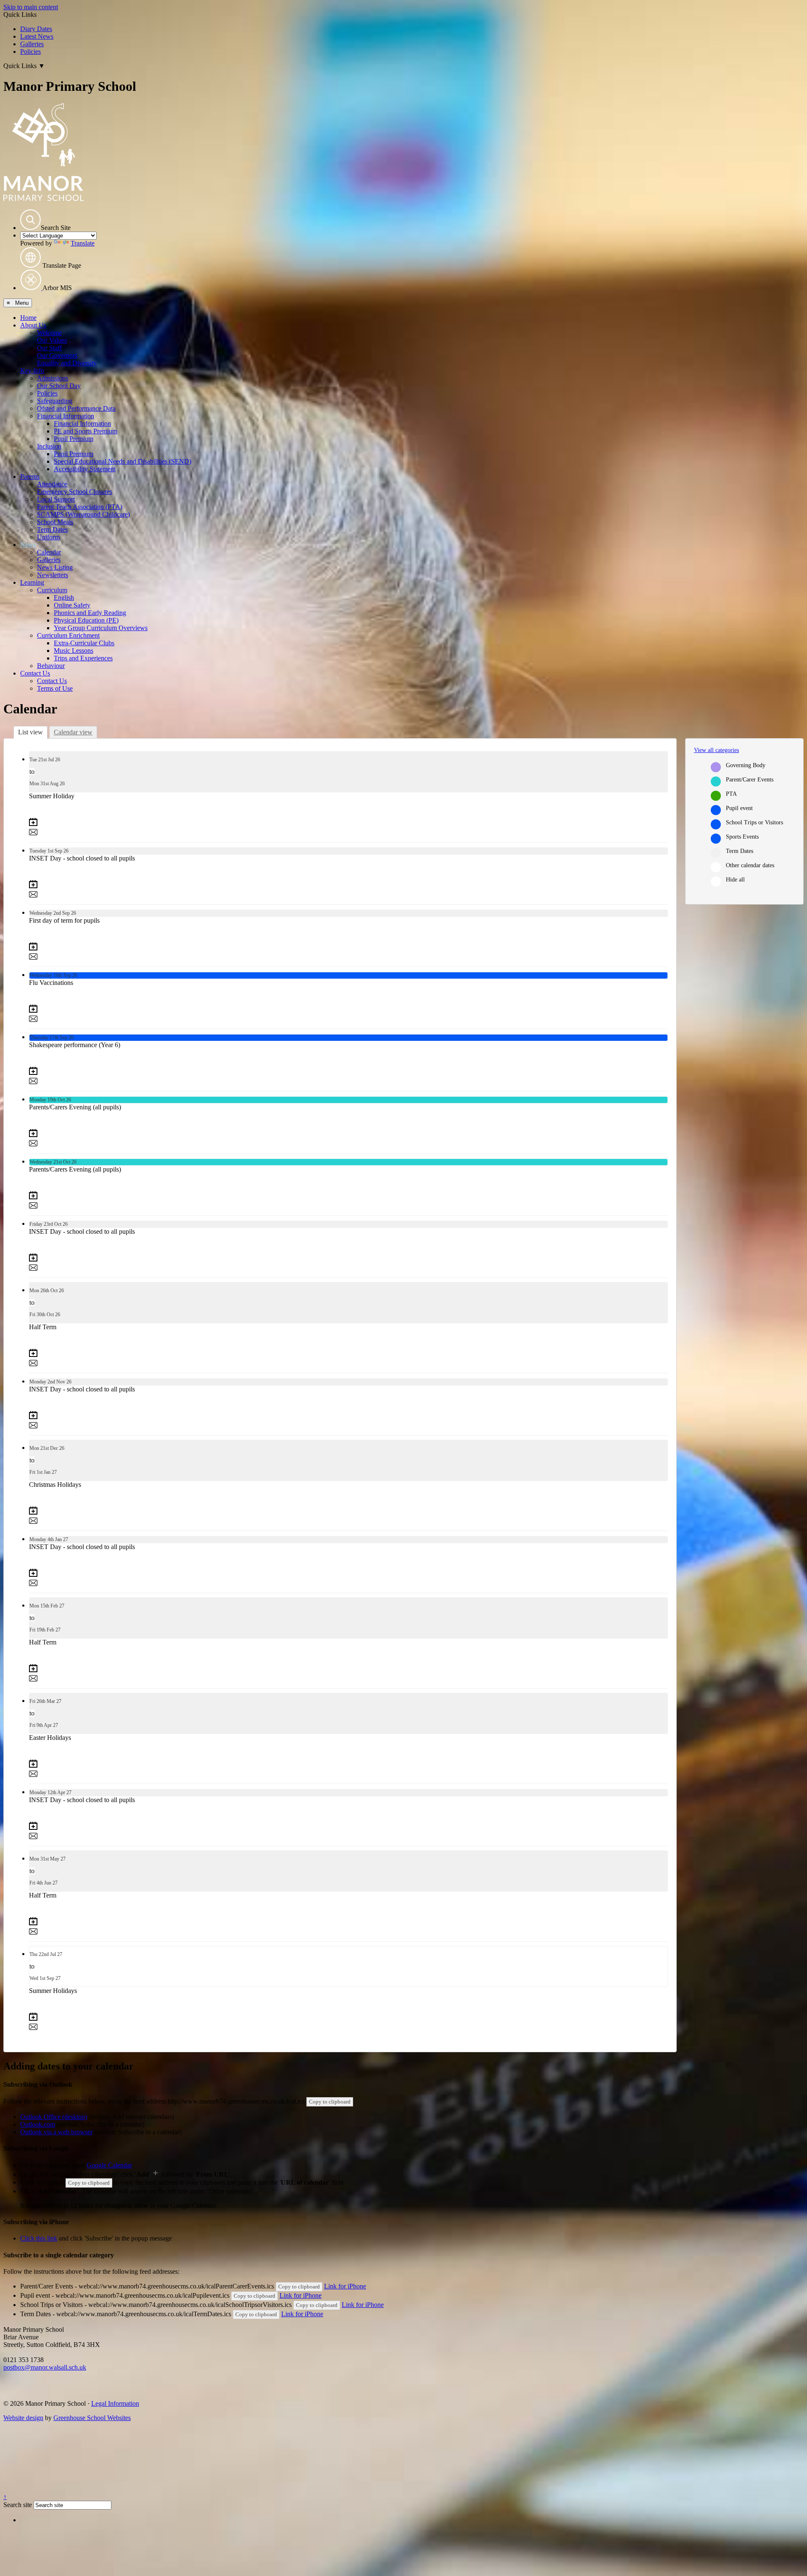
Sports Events (742, 837)
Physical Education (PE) (86, 620)
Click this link (39, 2238)
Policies (30, 51)
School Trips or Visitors (754, 822)
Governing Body (746, 765)
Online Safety (72, 605)
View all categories (716, 750)
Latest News (37, 36)
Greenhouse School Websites (92, 2418)
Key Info (32, 371)
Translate (83, 243)
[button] (30, 220)
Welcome (49, 333)
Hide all (735, 880)
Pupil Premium (74, 439)
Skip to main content (31, 7)
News (28, 545)
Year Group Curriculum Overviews (101, 628)
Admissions (53, 378)
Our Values (52, 340)
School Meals (55, 522)
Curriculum (52, 590)
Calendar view (73, 732)
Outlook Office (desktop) (54, 2117)
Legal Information (115, 2403)
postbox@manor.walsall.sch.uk (45, 2367)
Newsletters (53, 575)
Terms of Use (55, 688)
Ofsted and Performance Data (76, 408)
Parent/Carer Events (750, 780)
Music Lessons (74, 651)
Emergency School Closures (75, 492)
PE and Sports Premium (86, 431)
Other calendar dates (750, 865)
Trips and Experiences (83, 658)
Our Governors (57, 355)
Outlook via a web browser (56, 2132)
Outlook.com (38, 2124)
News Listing (55, 567)
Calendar (49, 552)
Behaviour (51, 666)
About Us (33, 325)
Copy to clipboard (330, 2102)
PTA (731, 794)
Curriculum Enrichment (68, 635)
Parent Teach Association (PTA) (80, 507)
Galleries (32, 44)
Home (28, 318)
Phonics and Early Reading (90, 613)
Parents (30, 476)
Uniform (48, 537)
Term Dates (52, 529)
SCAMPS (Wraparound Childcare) (83, 514)
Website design (23, 2418)
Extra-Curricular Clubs (84, 643)
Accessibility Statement (85, 469)
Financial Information (66, 416)
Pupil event (739, 808)
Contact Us (35, 673)
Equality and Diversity (67, 363)
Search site (18, 2505)
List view (30, 732)
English (64, 598)
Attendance (52, 484)
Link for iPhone (345, 2286)
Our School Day (59, 386)
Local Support (56, 499)
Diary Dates (36, 29)
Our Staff (49, 348)
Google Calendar (109, 2165)
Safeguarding (55, 401)
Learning (32, 582)
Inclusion (49, 446)
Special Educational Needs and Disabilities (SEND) (123, 461)
